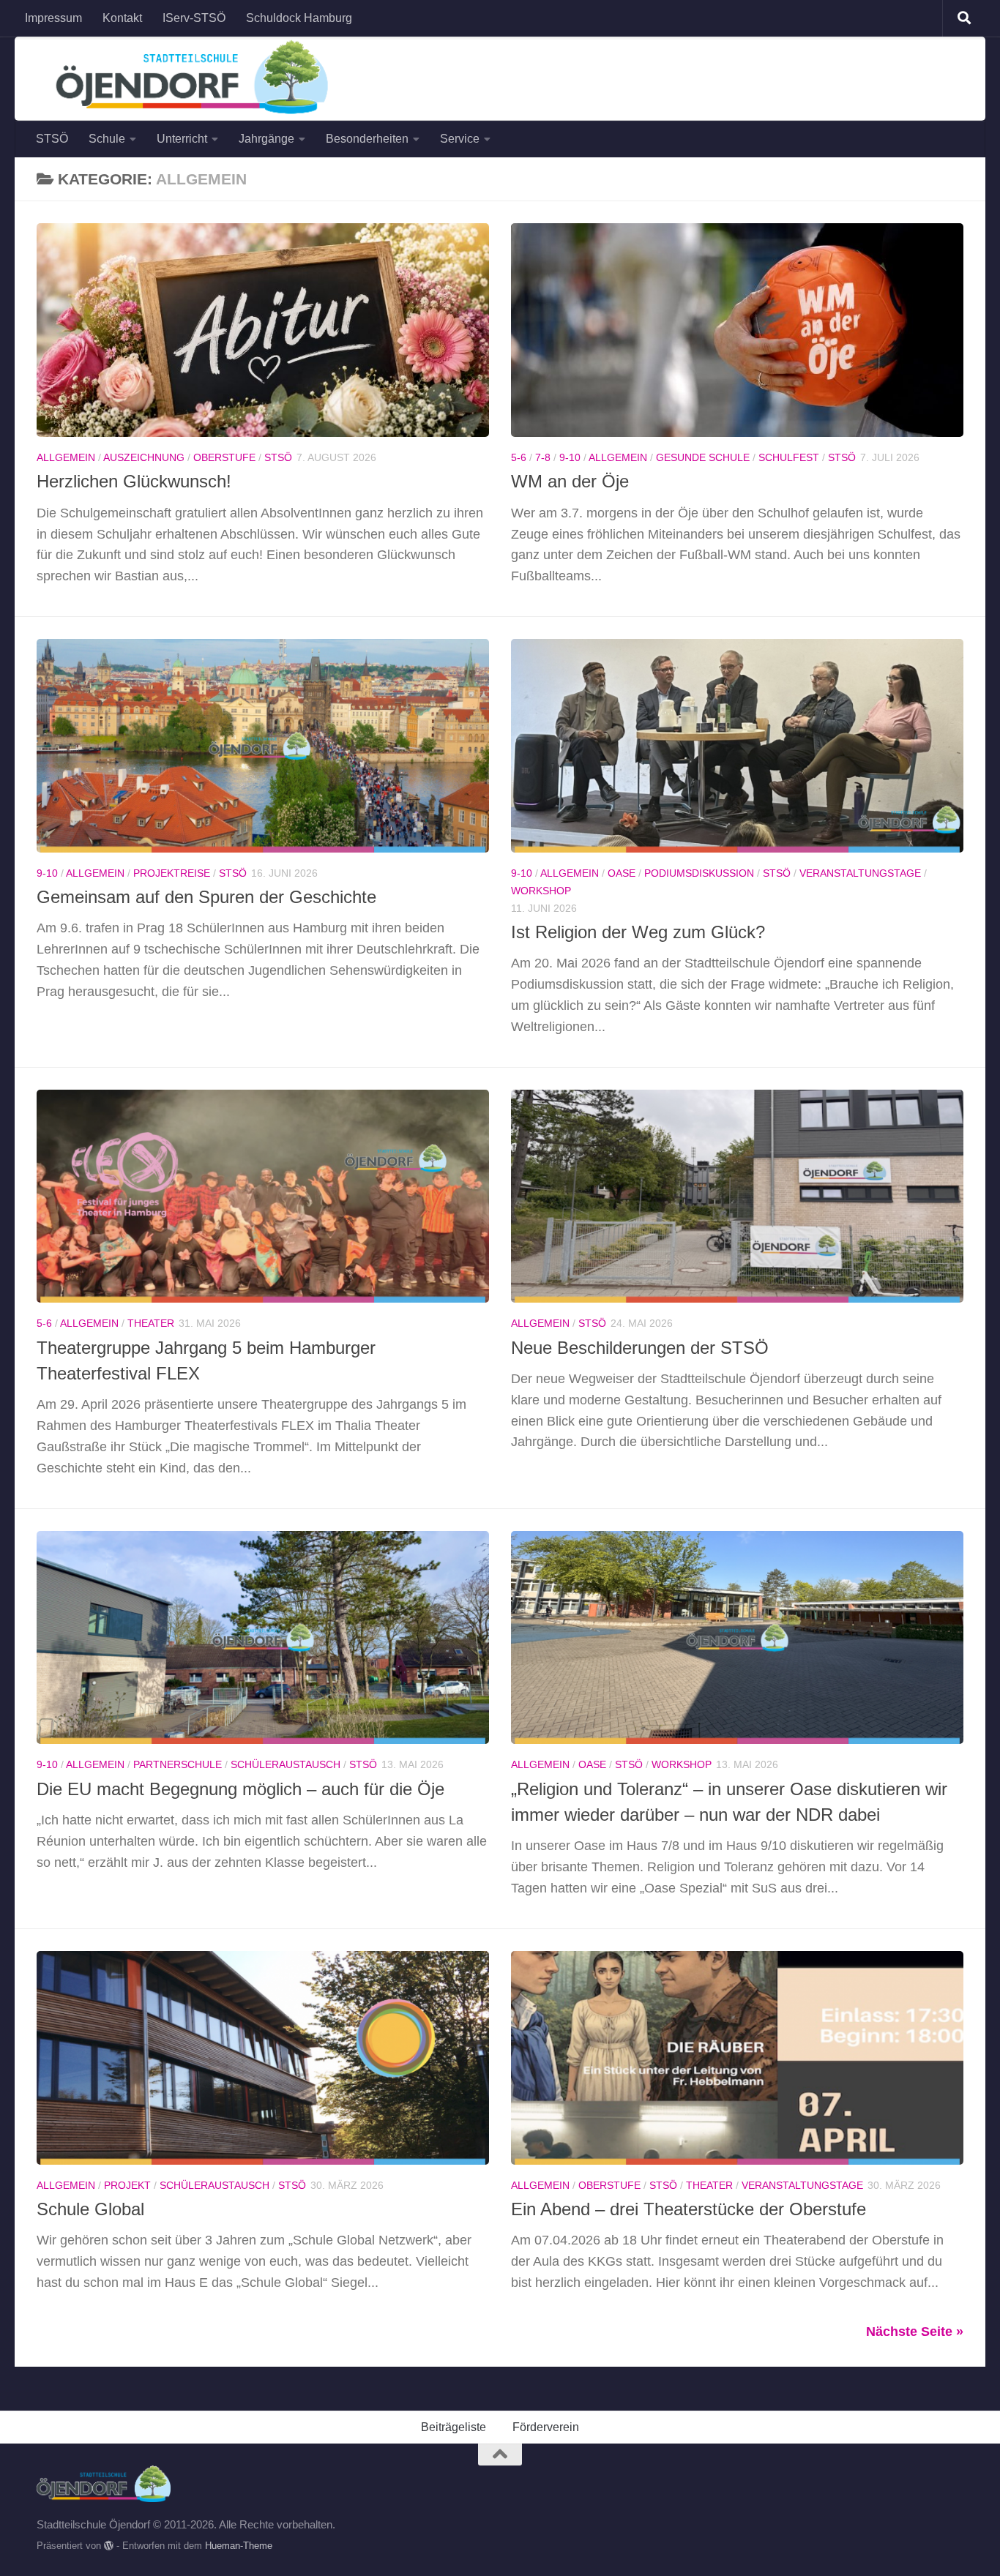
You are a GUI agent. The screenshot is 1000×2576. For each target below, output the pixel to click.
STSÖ (52, 139)
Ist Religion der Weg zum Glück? (638, 932)
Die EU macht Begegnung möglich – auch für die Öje (240, 1789)
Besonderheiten (367, 139)
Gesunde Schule (703, 457)
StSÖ (278, 457)
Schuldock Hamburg (299, 18)
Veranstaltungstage (860, 873)
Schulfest (789, 457)
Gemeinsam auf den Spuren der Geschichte (206, 897)
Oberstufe (224, 457)
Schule (107, 139)
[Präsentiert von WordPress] (109, 2546)
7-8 (543, 457)
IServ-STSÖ (194, 18)
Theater (151, 1323)
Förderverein (546, 2427)
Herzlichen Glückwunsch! (134, 482)
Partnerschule (178, 1764)
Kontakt (122, 18)
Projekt (127, 2185)
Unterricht (182, 139)
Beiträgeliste (454, 2427)
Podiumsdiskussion (699, 873)
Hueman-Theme (239, 2546)
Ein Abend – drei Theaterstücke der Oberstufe (689, 2209)
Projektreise (172, 873)
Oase (622, 873)
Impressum (53, 18)
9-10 (570, 457)
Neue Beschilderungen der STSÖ (640, 1348)
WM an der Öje (570, 482)
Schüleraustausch (286, 1764)
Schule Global (90, 2209)
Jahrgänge (266, 139)
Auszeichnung (144, 457)
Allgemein (66, 457)
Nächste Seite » (915, 2332)
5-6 (519, 457)
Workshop (541, 891)
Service (460, 139)
